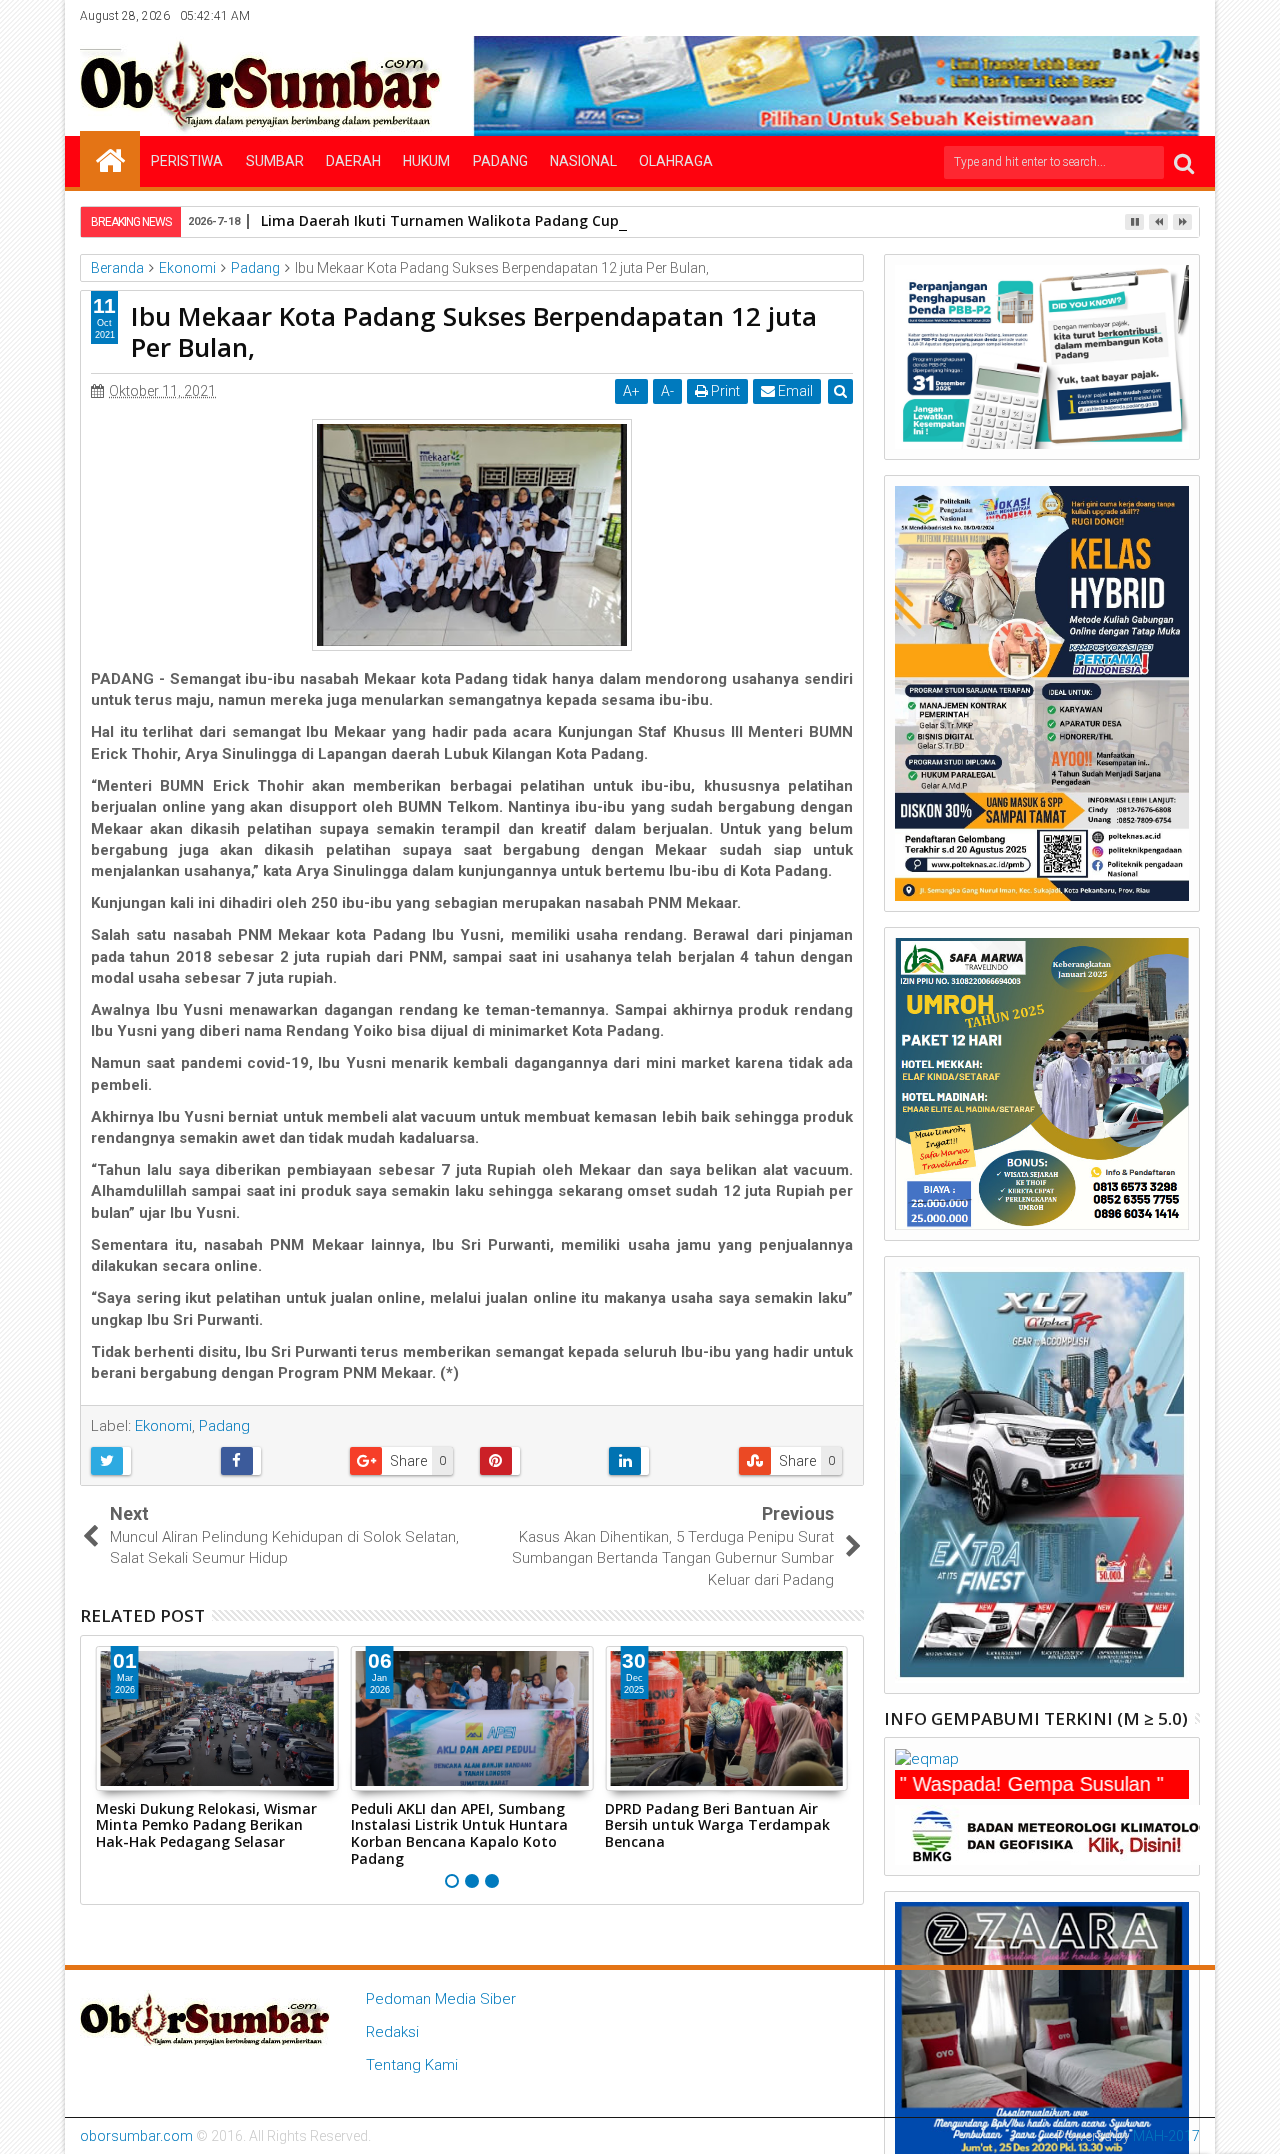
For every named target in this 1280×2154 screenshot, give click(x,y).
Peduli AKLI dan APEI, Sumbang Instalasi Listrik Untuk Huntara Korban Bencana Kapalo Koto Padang (459, 1833)
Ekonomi (163, 1426)
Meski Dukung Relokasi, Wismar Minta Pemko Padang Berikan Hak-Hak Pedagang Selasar (206, 1825)
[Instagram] (1124, 16)
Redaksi (392, 2032)
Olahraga (676, 161)
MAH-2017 (1166, 2136)
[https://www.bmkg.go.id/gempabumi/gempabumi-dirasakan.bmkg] (1060, 1834)
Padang (500, 161)
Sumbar (275, 161)
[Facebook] (1062, 16)
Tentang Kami (412, 2065)
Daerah (353, 161)
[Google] (1155, 16)
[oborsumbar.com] (110, 159)
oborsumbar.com (136, 2136)
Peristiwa (187, 161)
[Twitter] (1093, 16)
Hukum (426, 161)
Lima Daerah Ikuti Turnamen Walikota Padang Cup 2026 (458, 220)
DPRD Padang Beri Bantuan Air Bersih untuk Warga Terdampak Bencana (717, 1825)
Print (724, 391)
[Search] (1184, 162)
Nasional (583, 161)
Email (794, 391)
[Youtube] (1186, 16)
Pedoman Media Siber (441, 1999)
